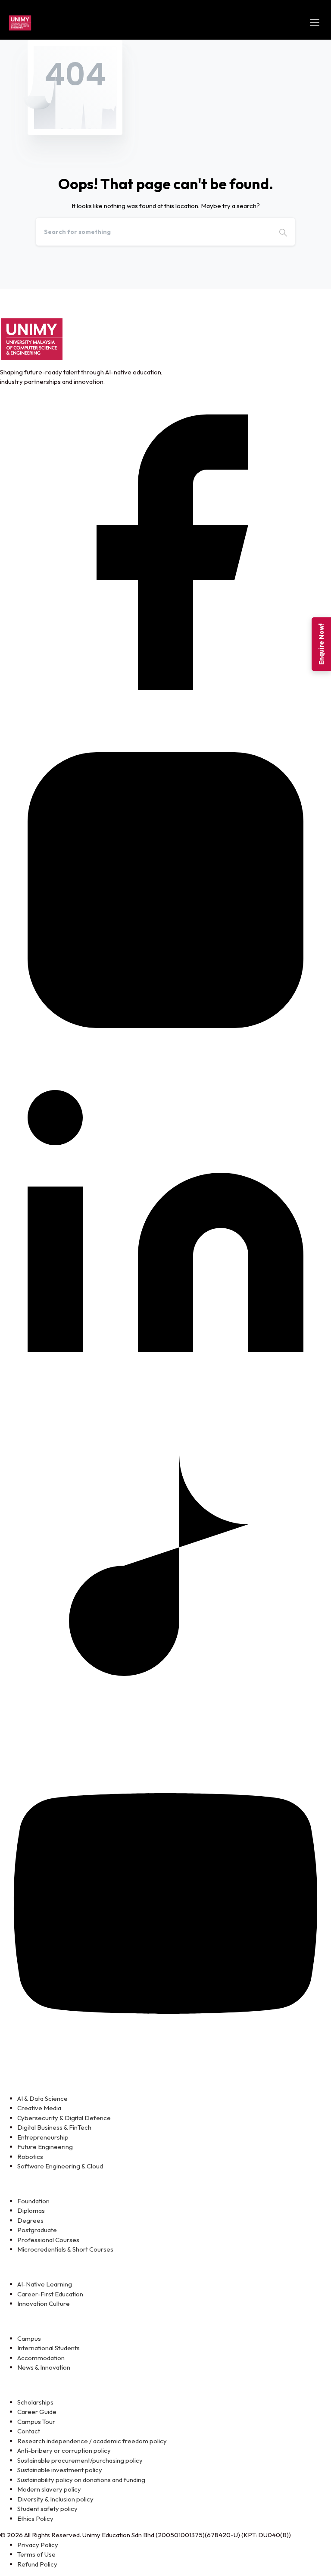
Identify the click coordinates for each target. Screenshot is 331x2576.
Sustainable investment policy (60, 2470)
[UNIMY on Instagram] (165, 889)
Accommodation (41, 2358)
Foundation (33, 2201)
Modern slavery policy (49, 2489)
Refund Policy (37, 2564)
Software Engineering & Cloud (60, 2166)
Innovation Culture (44, 2303)
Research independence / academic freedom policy (92, 2441)
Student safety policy (47, 2509)
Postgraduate (37, 2230)
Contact (29, 2431)
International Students (48, 2348)
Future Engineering (45, 2147)
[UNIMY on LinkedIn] (165, 1227)
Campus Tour (36, 2422)
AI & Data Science (42, 2098)
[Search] (283, 232)
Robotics (30, 2157)
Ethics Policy (35, 2518)
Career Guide (37, 2412)
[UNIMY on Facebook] (165, 551)
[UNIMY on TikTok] (165, 1565)
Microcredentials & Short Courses (65, 2249)
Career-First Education (50, 2294)
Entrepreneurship (43, 2137)
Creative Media (39, 2108)
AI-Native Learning (45, 2284)
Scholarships (35, 2402)
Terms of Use (36, 2554)
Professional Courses (48, 2240)
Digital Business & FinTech (54, 2127)
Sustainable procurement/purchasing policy (80, 2460)
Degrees (30, 2220)
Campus (29, 2338)
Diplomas (31, 2210)
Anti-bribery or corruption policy (64, 2450)
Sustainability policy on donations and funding (81, 2480)
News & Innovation (44, 2367)
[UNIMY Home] (20, 23)
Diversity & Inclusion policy (55, 2499)
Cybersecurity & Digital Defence (64, 2118)
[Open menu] (315, 23)
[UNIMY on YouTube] (165, 1902)
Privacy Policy (38, 2545)
